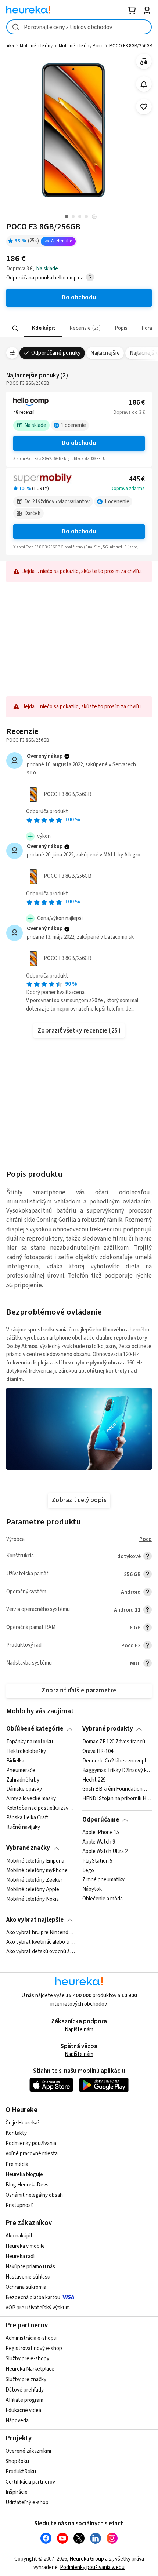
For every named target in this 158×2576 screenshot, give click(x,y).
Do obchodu (79, 443)
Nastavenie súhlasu (28, 2277)
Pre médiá (17, 2164)
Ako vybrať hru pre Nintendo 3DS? (41, 1933)
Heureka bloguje (24, 2175)
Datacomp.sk (119, 937)
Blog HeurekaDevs (27, 2185)
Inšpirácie (17, 2492)
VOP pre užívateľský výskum (38, 2308)
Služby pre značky (26, 2380)
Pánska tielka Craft (27, 1818)
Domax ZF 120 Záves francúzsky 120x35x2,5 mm (117, 1742)
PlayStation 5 (97, 1861)
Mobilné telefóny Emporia (35, 1861)
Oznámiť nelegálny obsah (34, 2195)
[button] (43, 328)
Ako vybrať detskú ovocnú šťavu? (41, 1952)
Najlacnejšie (105, 353)
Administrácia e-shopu (31, 2338)
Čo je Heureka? (23, 2123)
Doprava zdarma (128, 489)
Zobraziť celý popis (79, 1500)
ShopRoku (17, 2461)
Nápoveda (17, 2421)
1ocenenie (73, 425)
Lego (88, 1871)
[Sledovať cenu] (144, 84)
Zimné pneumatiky (103, 1880)
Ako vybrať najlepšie (35, 1920)
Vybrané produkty (108, 1729)
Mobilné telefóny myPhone (37, 1871)
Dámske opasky (24, 1789)
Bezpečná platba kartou (33, 2297)
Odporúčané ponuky (56, 353)
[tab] (43, 328)
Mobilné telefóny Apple (33, 1889)
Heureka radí (20, 2256)
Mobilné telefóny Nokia (33, 1899)
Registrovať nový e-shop (34, 2348)
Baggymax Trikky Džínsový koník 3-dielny (117, 1770)
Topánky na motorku (30, 1742)
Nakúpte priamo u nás (30, 2267)
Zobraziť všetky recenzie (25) (79, 1031)
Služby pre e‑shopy (27, 2359)
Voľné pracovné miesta (32, 2154)
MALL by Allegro (122, 855)
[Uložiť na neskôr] (144, 107)
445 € (137, 479)
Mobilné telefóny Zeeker (34, 1880)
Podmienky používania (31, 2143)
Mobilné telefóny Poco (81, 46)
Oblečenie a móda (103, 1899)
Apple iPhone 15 (101, 1833)
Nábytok (92, 1889)
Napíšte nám (79, 2030)
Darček (32, 513)
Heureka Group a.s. (91, 2559)
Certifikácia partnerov (30, 2482)
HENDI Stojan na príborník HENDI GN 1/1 (117, 1799)
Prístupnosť (19, 2205)
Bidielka (15, 1761)
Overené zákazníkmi (28, 2451)
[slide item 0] (94, 217)
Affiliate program (24, 2400)
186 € (137, 403)
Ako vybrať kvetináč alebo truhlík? (41, 1942)
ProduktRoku (21, 2472)
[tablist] (79, 328)
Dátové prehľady (25, 2390)
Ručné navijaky (23, 1827)
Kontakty (16, 2133)
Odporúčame (101, 1820)
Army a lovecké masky (31, 1799)
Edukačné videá (23, 2410)
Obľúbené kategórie (35, 1729)
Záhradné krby (23, 1780)
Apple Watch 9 (99, 1842)
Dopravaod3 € (129, 412)
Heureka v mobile (25, 2246)
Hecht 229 (94, 1780)
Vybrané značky (28, 1848)
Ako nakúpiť (19, 2236)
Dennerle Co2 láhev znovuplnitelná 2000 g (117, 1761)
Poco (146, 1539)
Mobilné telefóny (36, 46)
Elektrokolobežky (26, 1751)
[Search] (15, 328)
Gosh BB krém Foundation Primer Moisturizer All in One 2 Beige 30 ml (117, 1789)
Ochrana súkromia (26, 2287)
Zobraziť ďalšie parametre (79, 1691)
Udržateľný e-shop (27, 2502)
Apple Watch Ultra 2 (105, 1852)
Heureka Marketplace (30, 2369)
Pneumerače (21, 1770)
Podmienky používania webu (92, 2567)
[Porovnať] (144, 61)
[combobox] (79, 27)
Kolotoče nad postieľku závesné (41, 1808)
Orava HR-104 (98, 1751)
